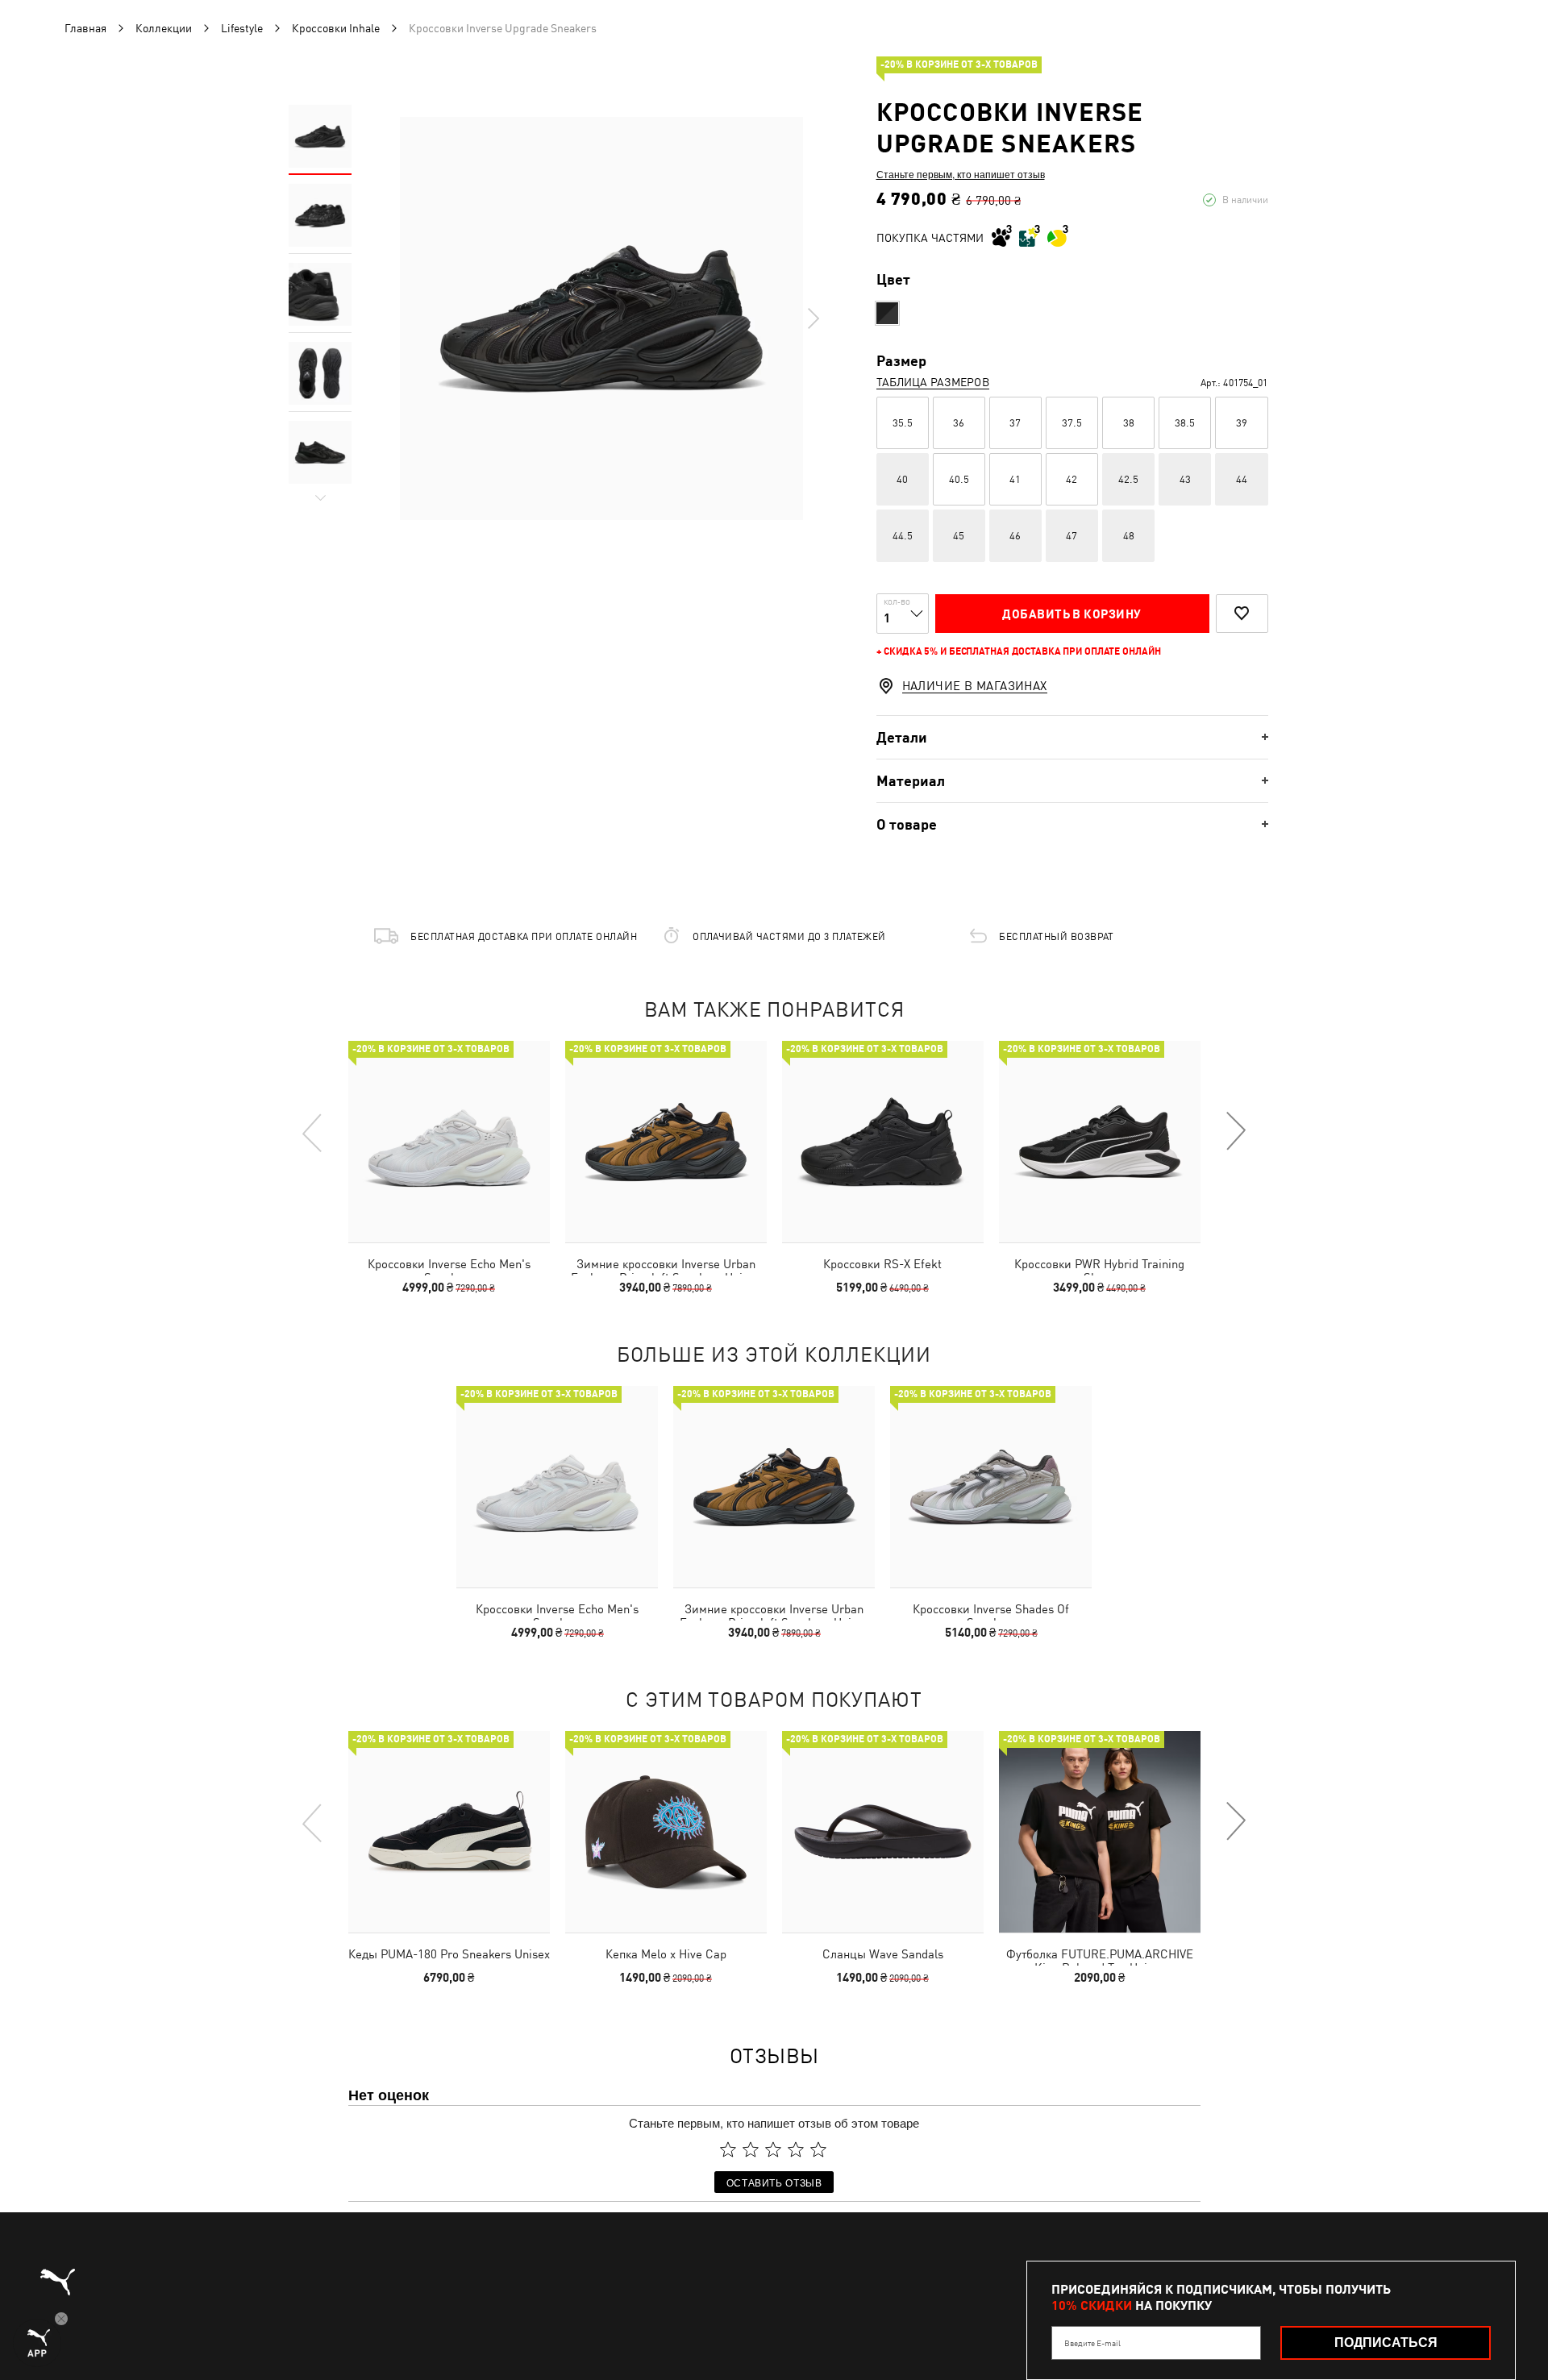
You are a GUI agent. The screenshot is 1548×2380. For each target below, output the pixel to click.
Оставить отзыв (774, 2182)
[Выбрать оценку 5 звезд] (818, 2149)
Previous (313, 1132)
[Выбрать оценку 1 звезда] (728, 2149)
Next (813, 318)
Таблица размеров (933, 382)
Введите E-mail (1092, 2343)
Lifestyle (242, 28)
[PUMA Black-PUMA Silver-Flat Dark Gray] (887, 313)
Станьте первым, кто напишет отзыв (961, 174)
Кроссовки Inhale (336, 28)
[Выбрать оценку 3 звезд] (773, 2149)
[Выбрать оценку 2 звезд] (751, 2149)
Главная (85, 28)
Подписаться (1386, 2343)
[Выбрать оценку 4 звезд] (796, 2149)
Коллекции (164, 28)
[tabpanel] (601, 318)
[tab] (1072, 737)
